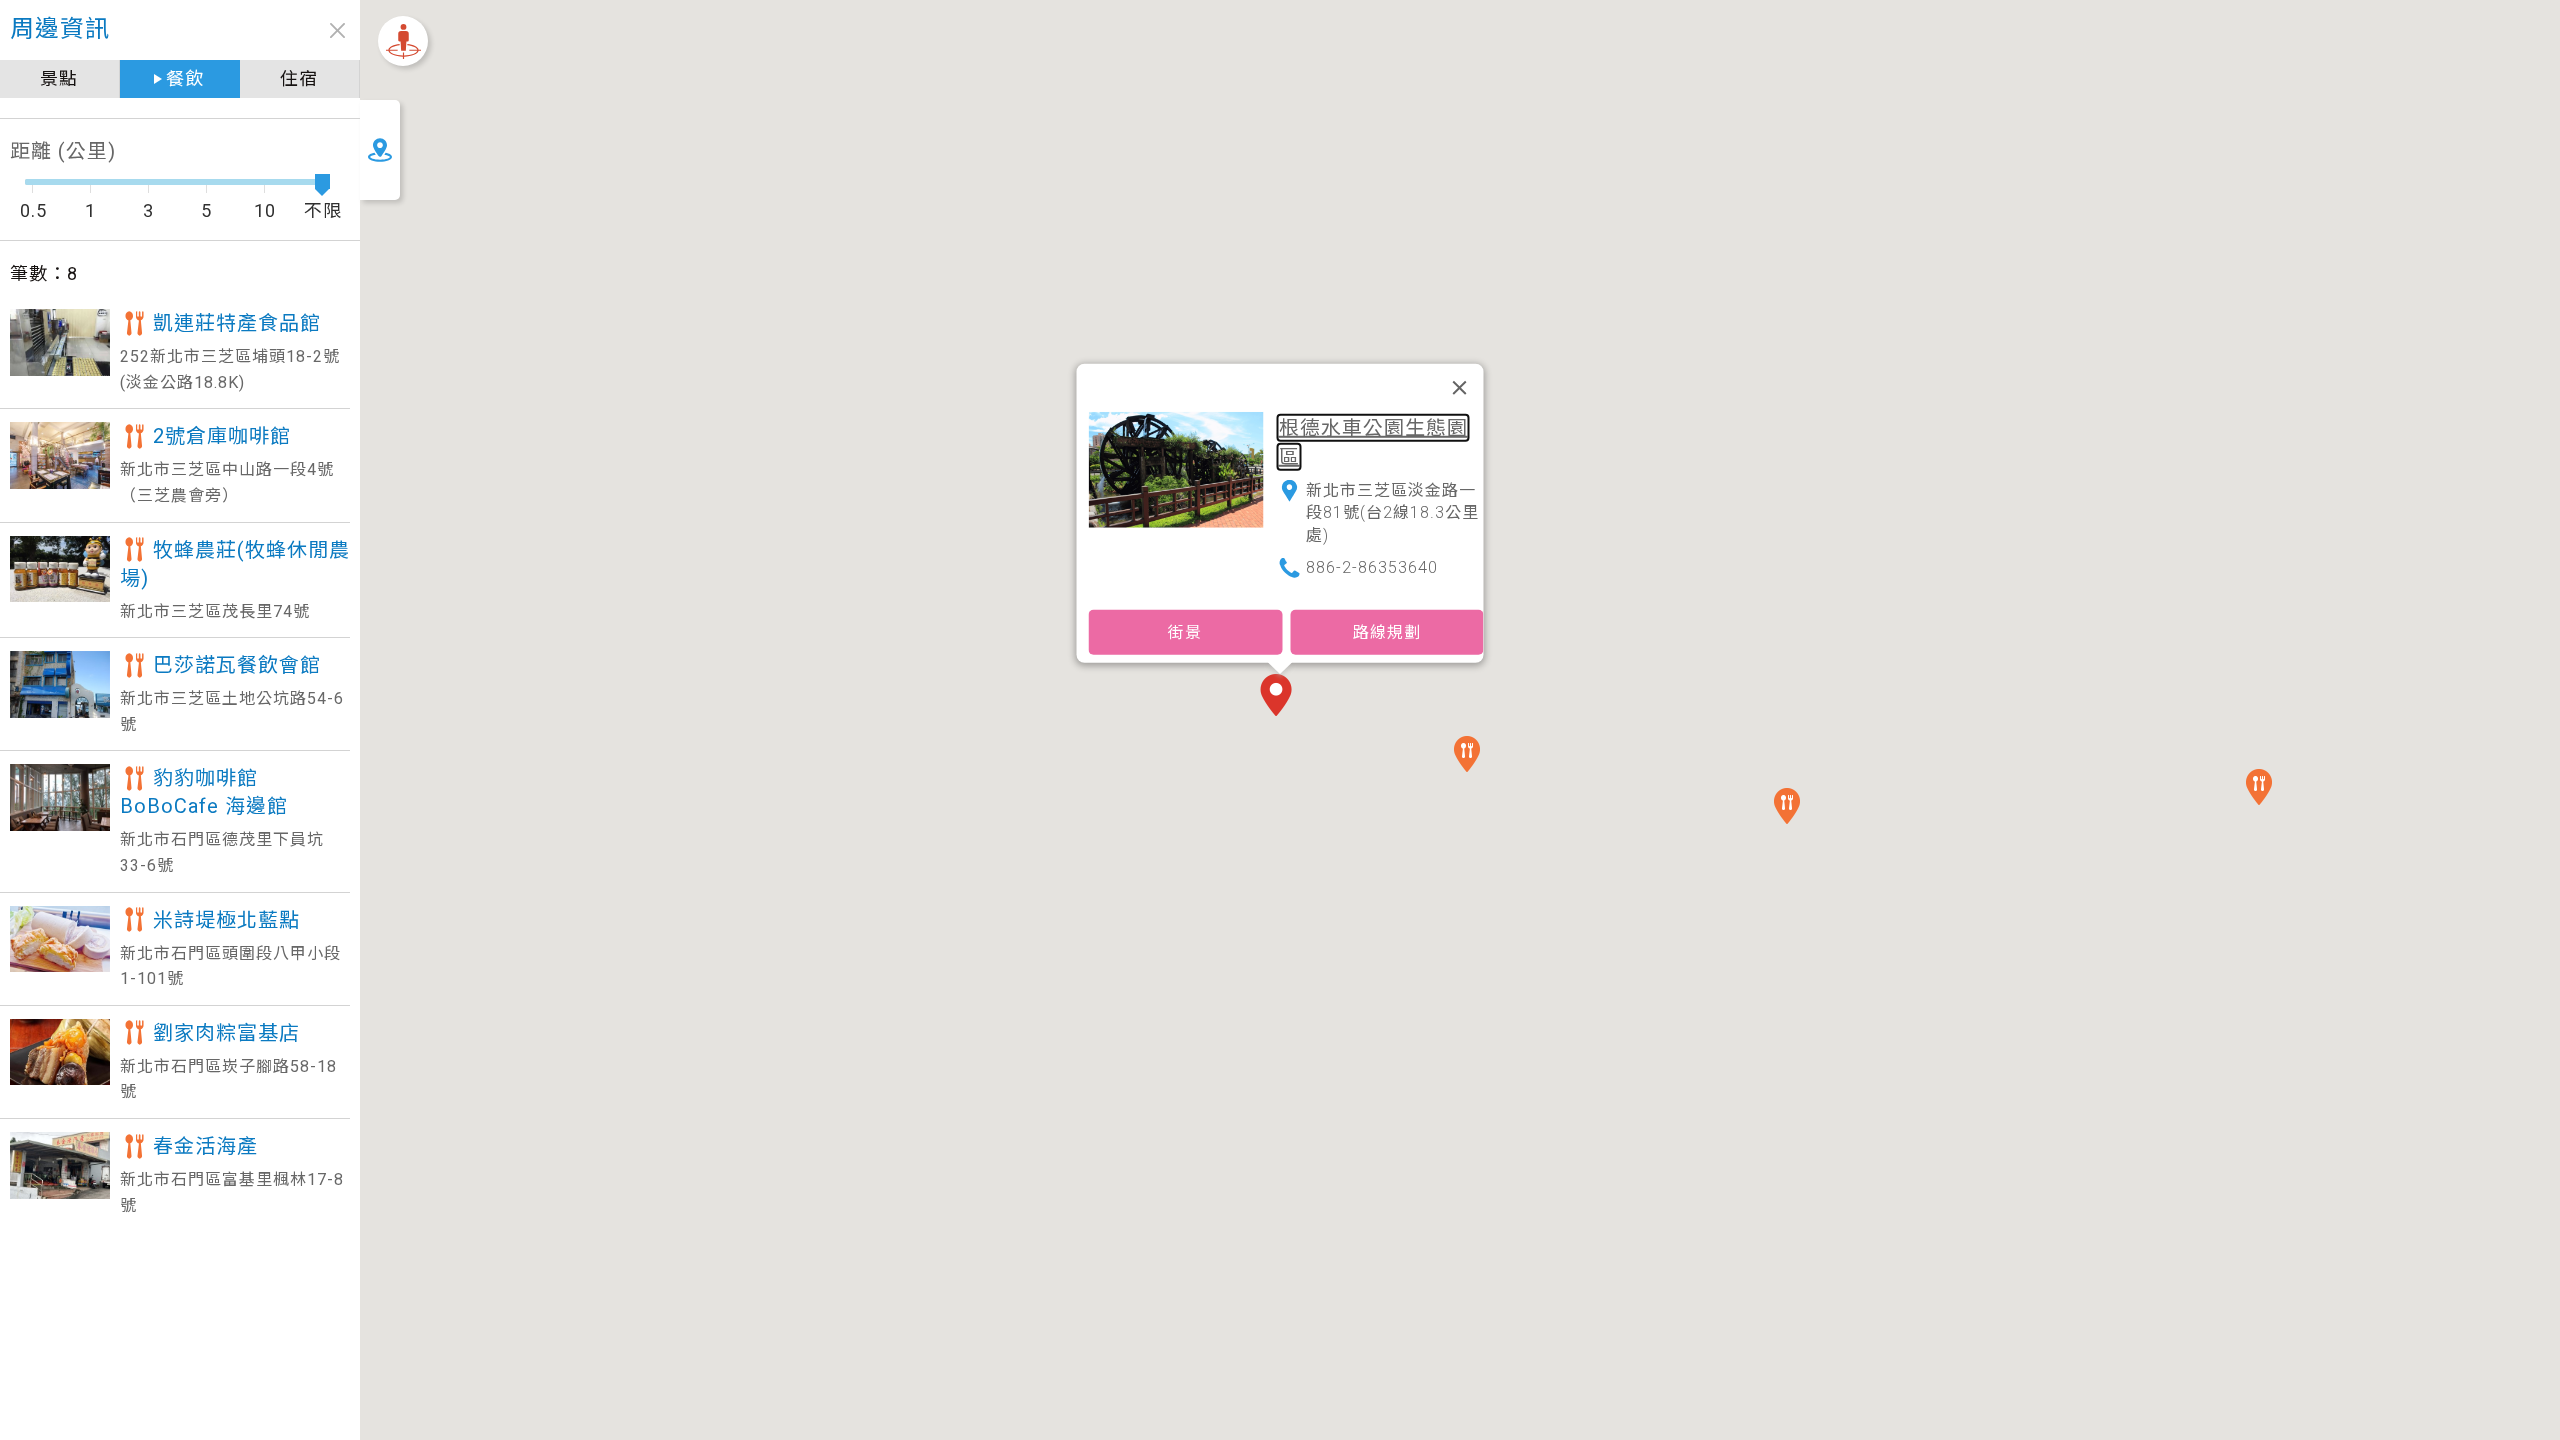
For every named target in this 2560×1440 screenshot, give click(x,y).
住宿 (299, 78)
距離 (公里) (63, 151)
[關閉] (1460, 388)
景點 (59, 78)
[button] (1280, 697)
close (337, 30)
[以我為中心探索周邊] (403, 41)
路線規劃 (1387, 631)
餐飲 (185, 78)
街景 (1185, 631)
